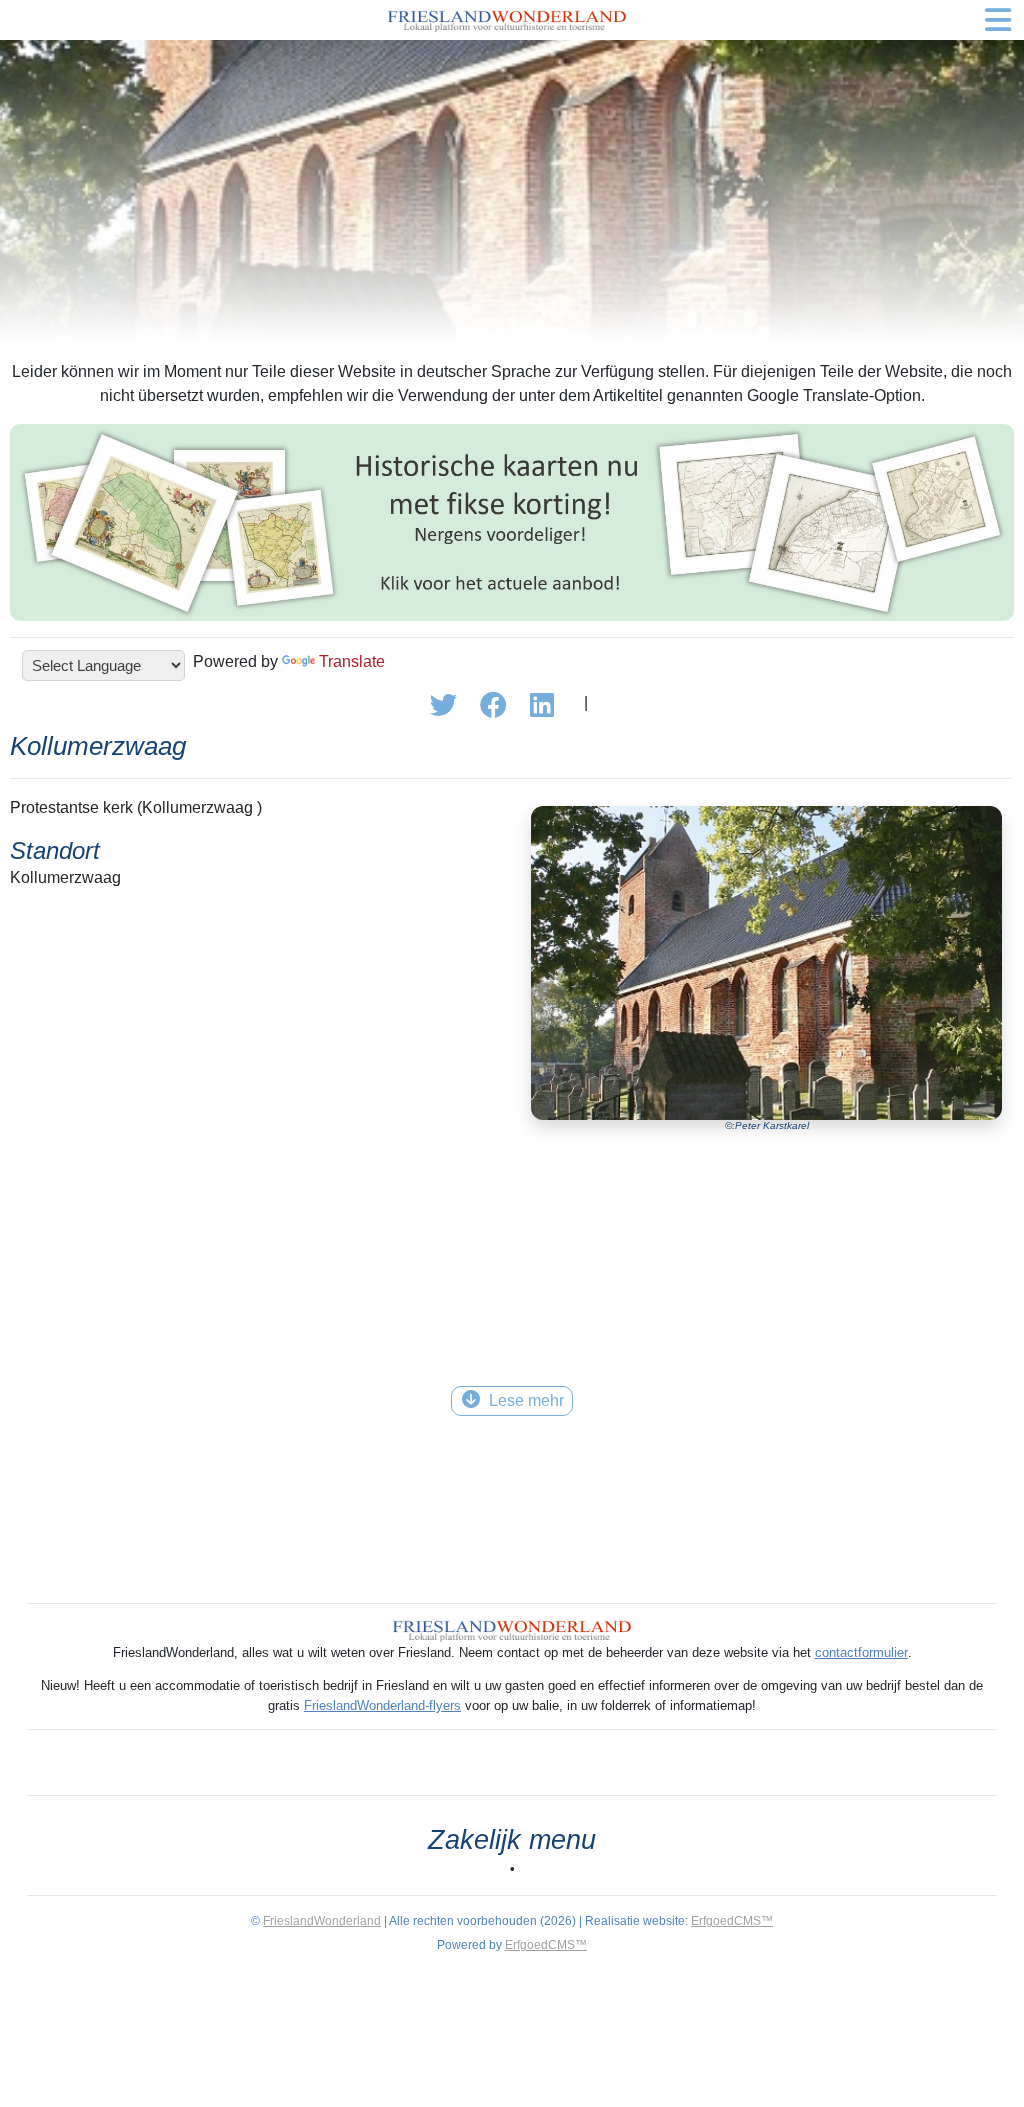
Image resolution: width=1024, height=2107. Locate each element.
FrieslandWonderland (322, 1921)
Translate (352, 661)
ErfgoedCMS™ (732, 1921)
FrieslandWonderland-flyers (382, 1705)
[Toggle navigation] (998, 20)
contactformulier (861, 1652)
